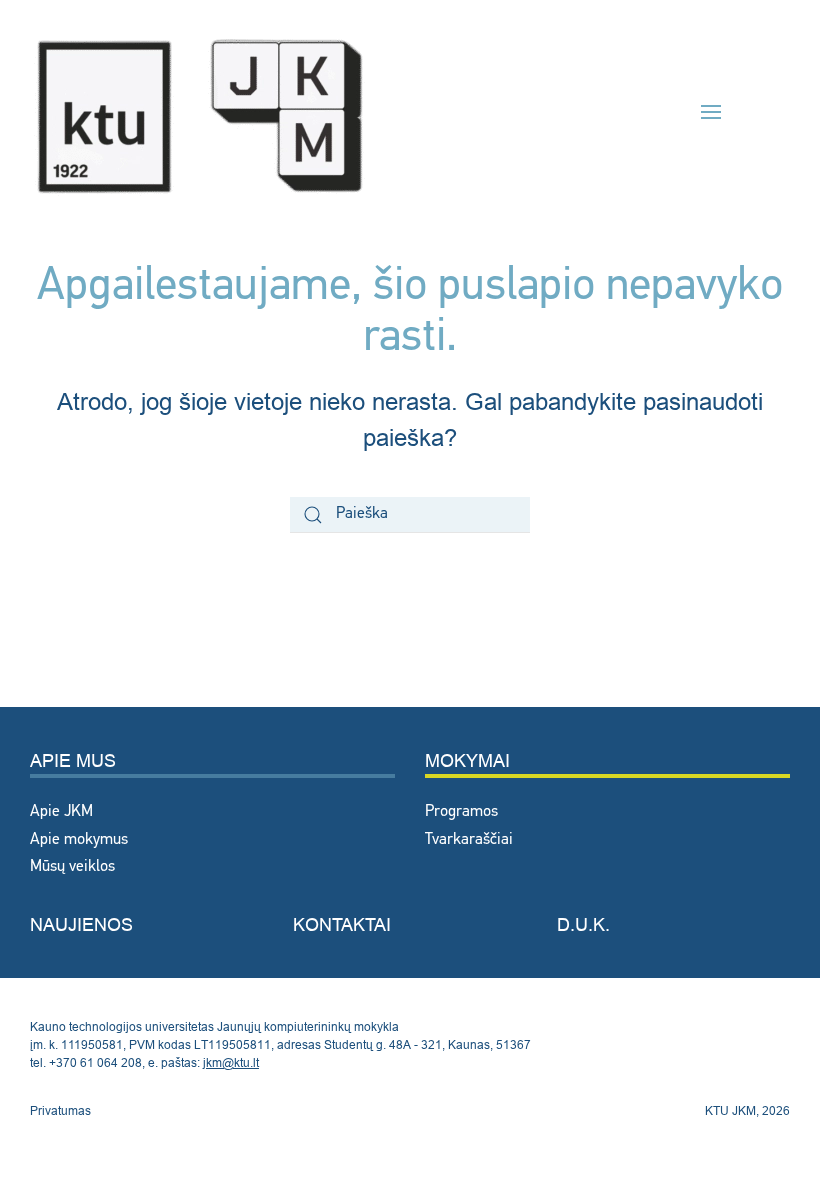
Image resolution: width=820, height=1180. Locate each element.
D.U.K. (583, 924)
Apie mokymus (79, 840)
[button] (711, 112)
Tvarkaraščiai (469, 840)
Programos (461, 812)
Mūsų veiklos (72, 867)
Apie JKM (61, 812)
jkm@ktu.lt (231, 1062)
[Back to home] (200, 111)
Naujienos (81, 924)
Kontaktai (342, 924)
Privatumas (60, 1110)
